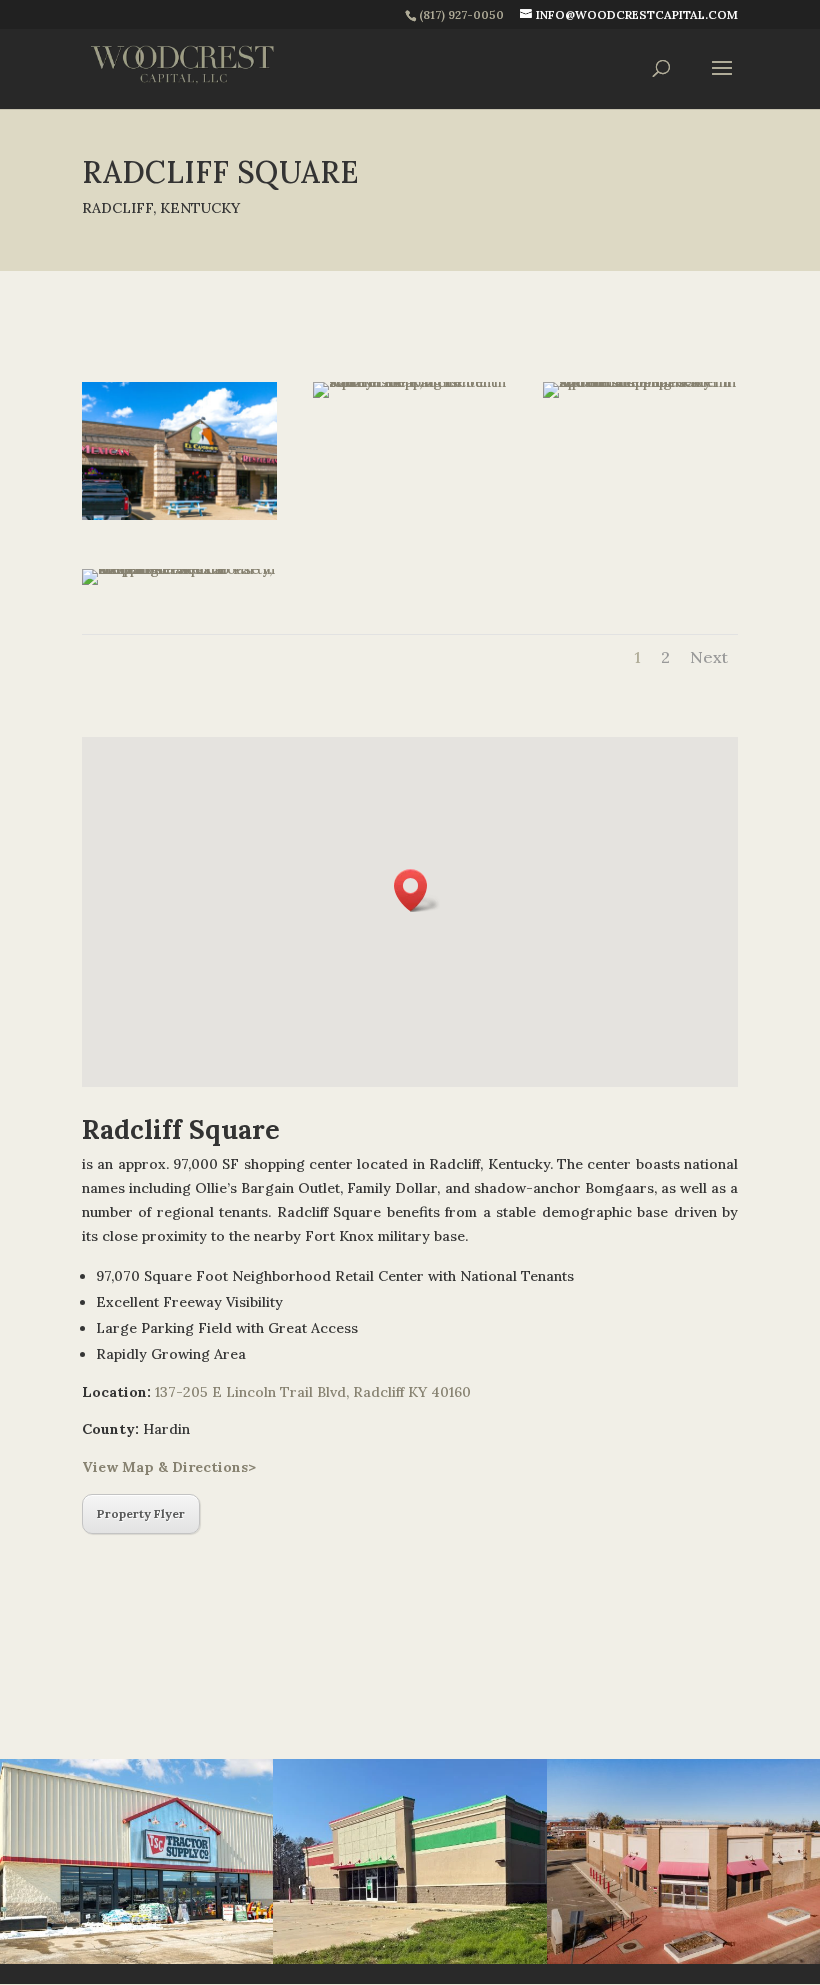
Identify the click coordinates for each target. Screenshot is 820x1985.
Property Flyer (141, 1513)
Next (709, 657)
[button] (417, 890)
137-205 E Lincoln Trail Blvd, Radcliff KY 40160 (313, 1392)
